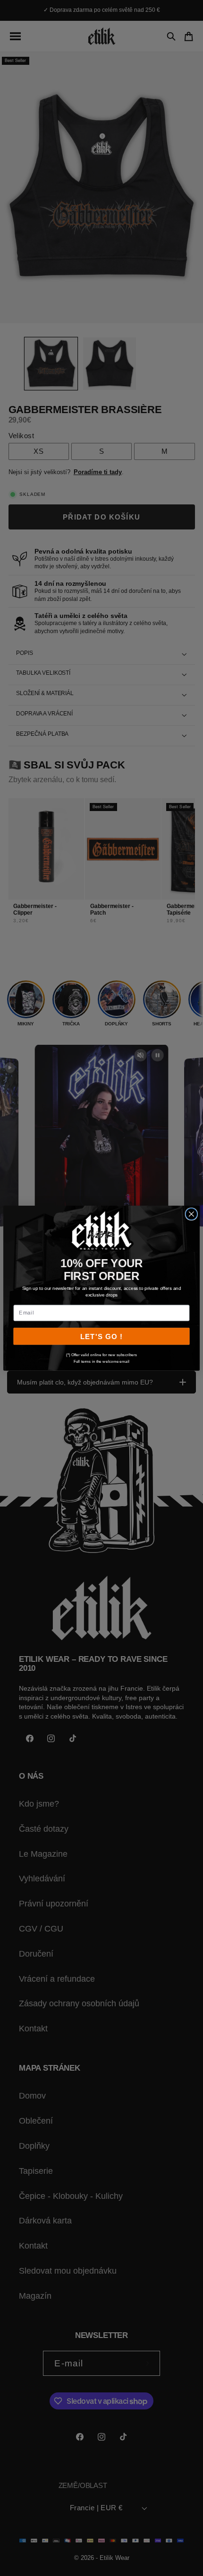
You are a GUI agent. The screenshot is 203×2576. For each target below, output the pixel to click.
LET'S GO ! (101, 1336)
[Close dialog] (191, 1214)
